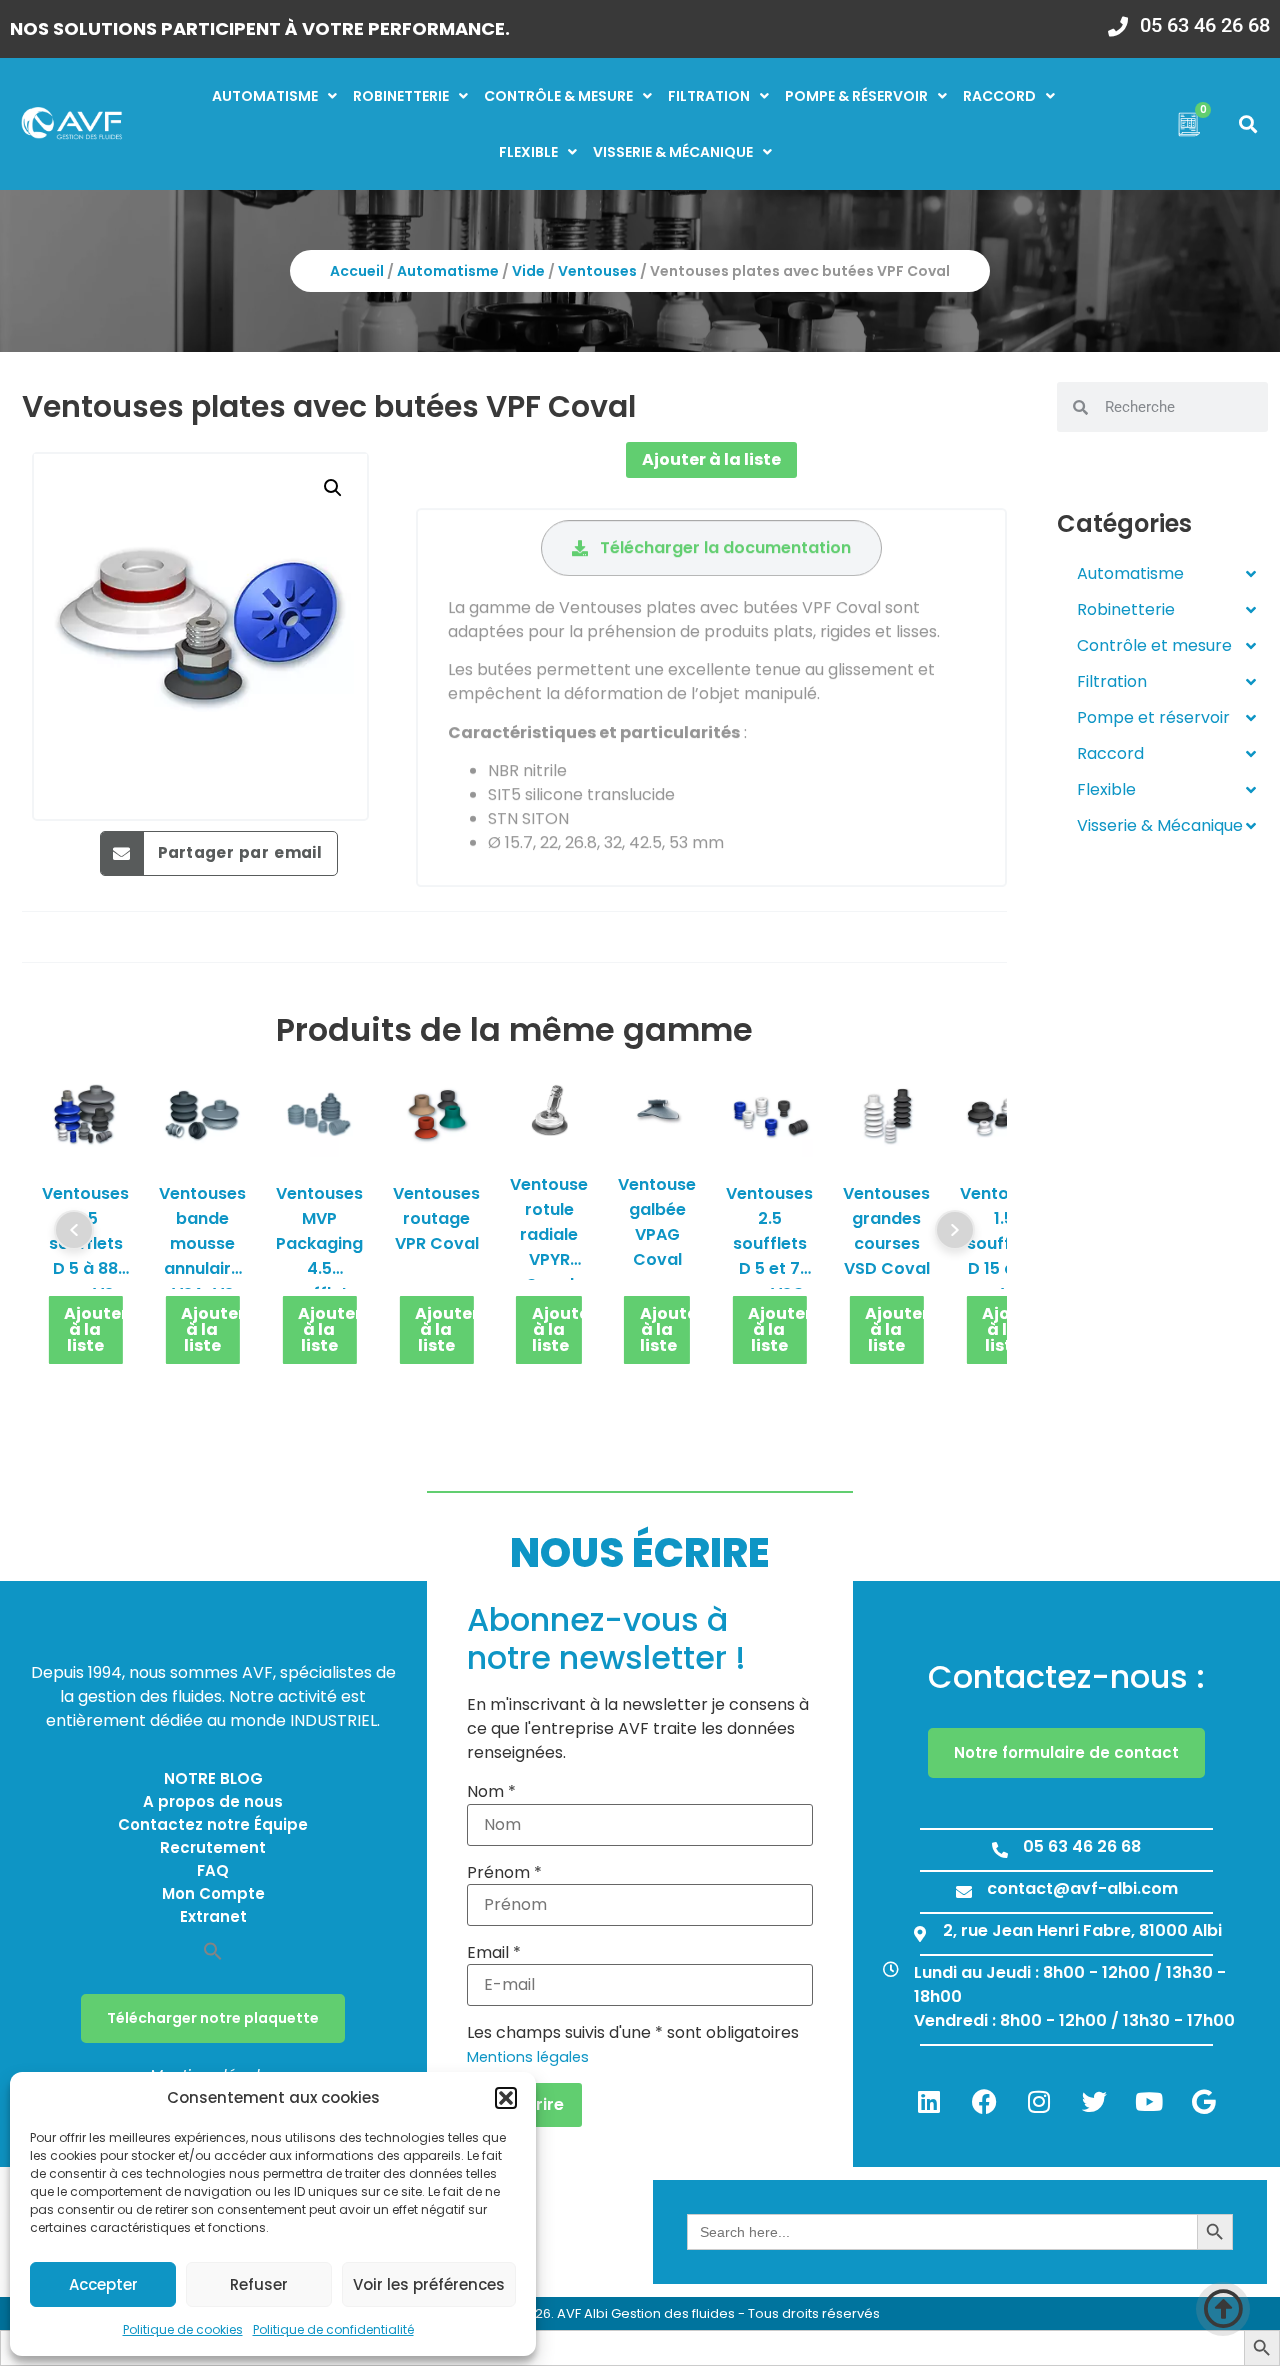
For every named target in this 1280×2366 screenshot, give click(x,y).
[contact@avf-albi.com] (964, 1892)
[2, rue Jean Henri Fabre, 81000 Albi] (920, 1934)
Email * (494, 1953)
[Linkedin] (929, 2101)
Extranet (213, 1916)
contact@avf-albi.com (1082, 1888)
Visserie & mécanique (673, 152)
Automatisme (265, 96)
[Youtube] (1149, 2101)
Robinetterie (401, 96)
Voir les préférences (429, 2284)
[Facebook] (984, 2101)
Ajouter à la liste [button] (94, 1329)
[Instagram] (1039, 2101)
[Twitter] (1094, 2101)
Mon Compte (213, 1893)
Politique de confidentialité (333, 2329)
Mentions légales (528, 2057)
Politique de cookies (183, 2329)
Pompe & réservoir (856, 96)
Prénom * (504, 1873)
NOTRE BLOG (213, 1778)
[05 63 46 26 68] (1118, 20)
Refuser (259, 2284)
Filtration (709, 96)
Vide (528, 271)
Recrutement (213, 1847)
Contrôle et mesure (1154, 645)
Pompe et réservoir (1153, 717)
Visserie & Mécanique (1160, 825)
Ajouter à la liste (711, 459)
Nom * (491, 1792)
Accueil (357, 271)
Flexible (528, 152)
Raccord (999, 96)
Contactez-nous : (1066, 1676)
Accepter (103, 2284)
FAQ (213, 1870)
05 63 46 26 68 (1205, 25)
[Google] (1204, 2101)
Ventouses (597, 271)
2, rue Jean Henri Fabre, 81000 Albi (1082, 1930)
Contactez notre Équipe (213, 1824)
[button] (506, 2098)
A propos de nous (213, 1801)
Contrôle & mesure (558, 96)
